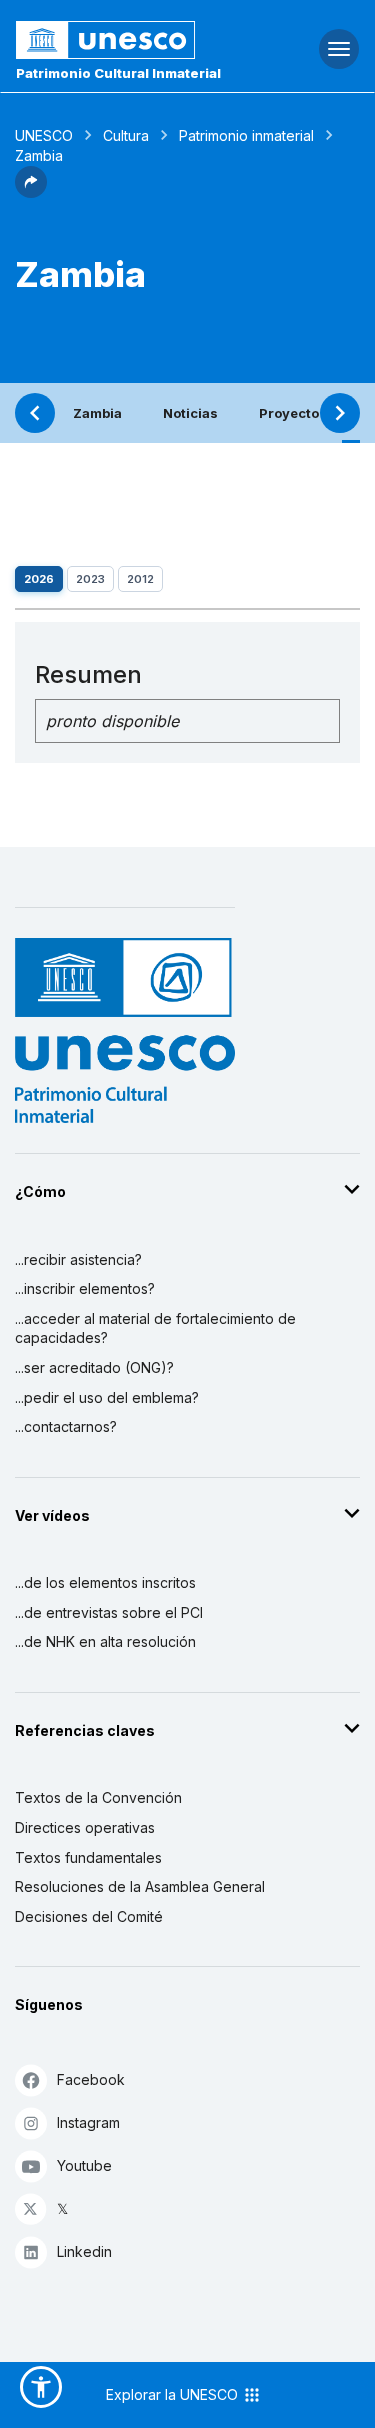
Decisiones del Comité (89, 1916)
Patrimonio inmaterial (246, 135)
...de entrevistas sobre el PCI (109, 1612)
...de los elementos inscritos (105, 1582)
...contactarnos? (66, 1426)
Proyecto (289, 413)
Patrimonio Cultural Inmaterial (118, 73)
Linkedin (84, 2251)
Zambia (97, 413)
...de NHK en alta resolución (105, 1641)
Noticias (190, 413)
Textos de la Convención (98, 1797)
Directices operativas (85, 1827)
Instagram (88, 2122)
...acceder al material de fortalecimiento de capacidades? (155, 1328)
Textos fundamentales (88, 1857)
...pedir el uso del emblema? (107, 1397)
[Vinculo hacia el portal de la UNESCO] (125, 40)
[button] (31, 192)
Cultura (126, 135)
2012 (140, 579)
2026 (39, 579)
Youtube (84, 2165)
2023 (90, 579)
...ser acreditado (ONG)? (94, 1367)
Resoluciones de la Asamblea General (140, 1886)
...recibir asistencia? (78, 1259)
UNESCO (44, 135)
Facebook (91, 2079)
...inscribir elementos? (85, 1288)
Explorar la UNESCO (174, 2394)
